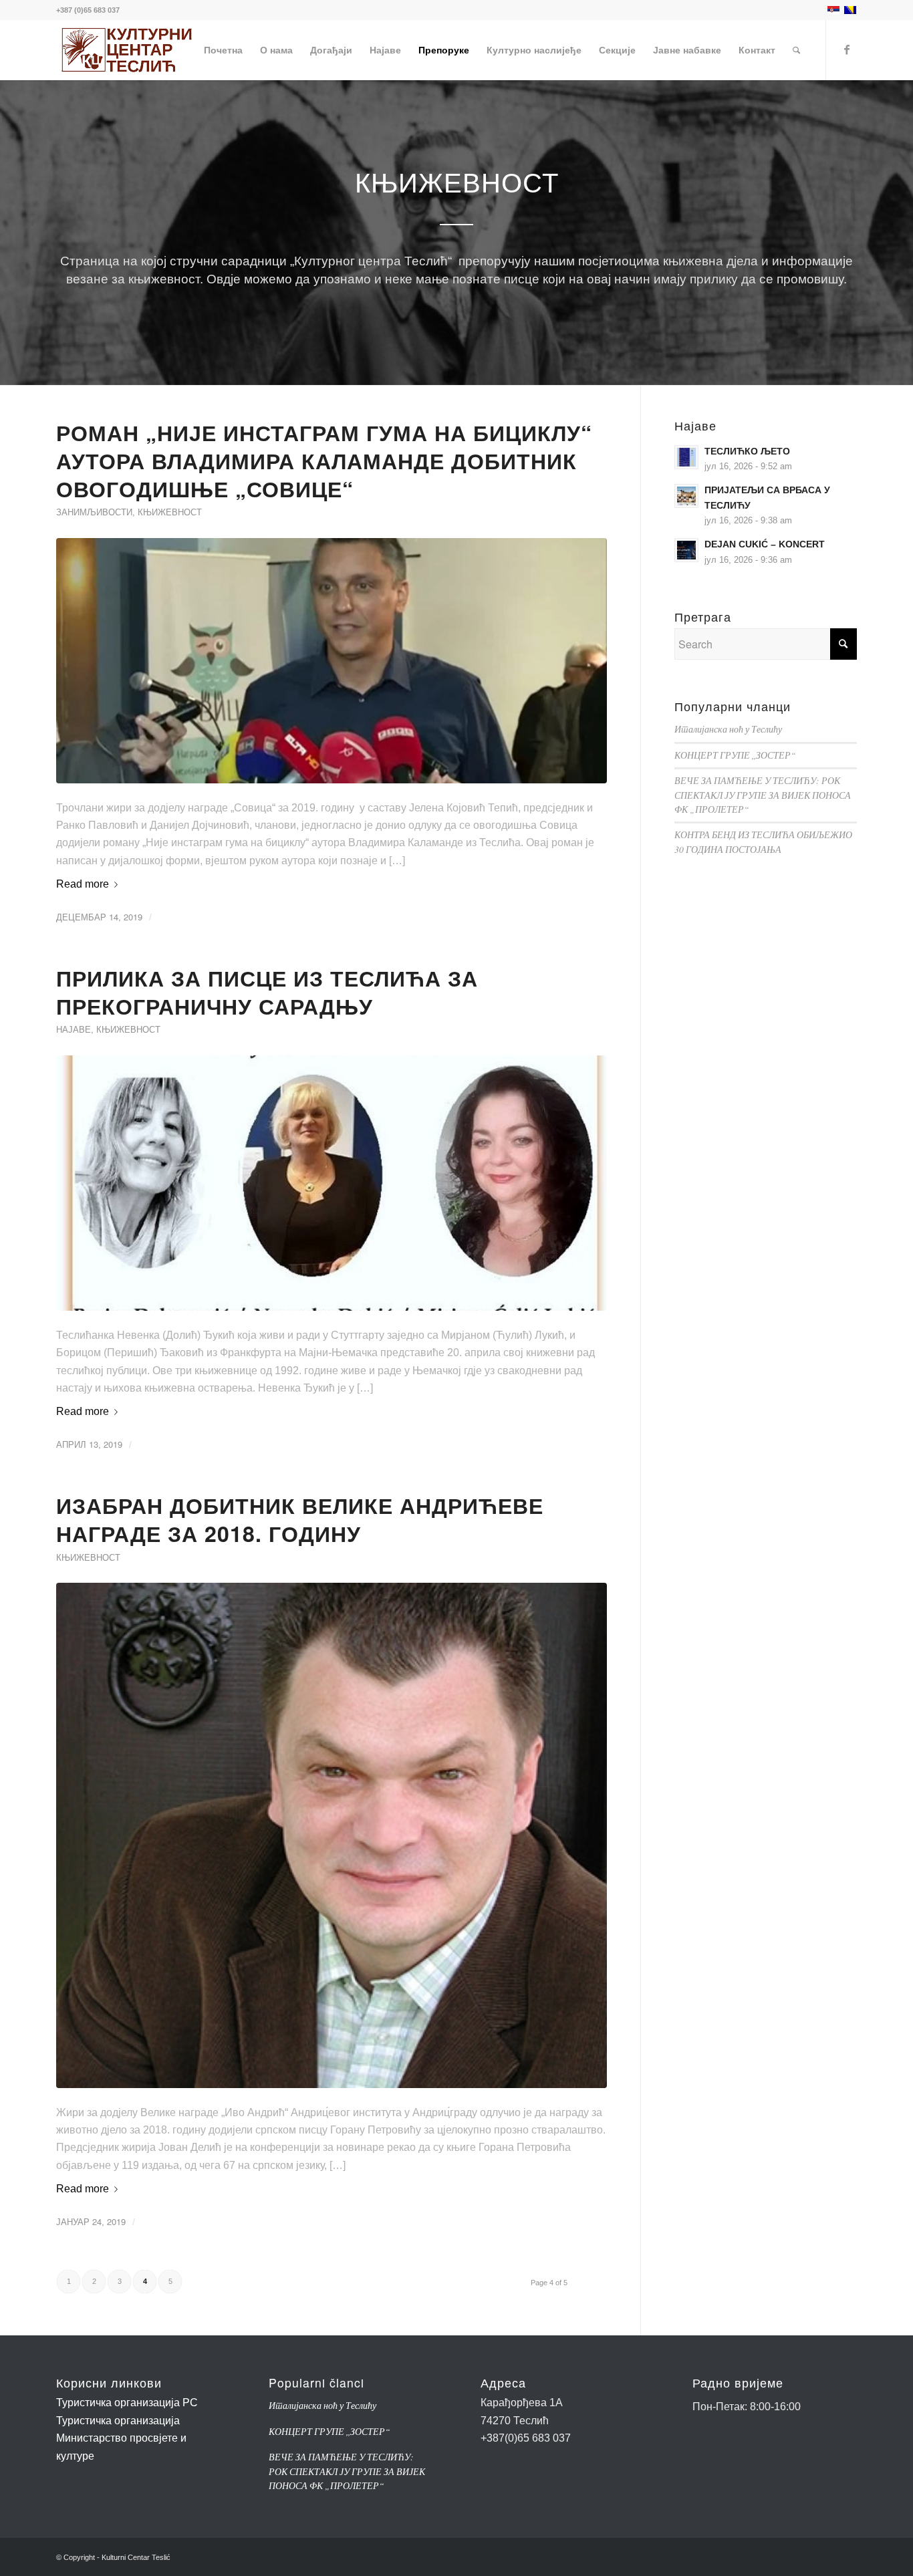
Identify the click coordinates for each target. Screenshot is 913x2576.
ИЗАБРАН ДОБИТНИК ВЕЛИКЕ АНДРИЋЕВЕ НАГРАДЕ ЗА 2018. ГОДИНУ (300, 1519)
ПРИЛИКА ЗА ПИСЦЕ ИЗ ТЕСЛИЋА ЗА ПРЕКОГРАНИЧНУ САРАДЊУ (267, 992)
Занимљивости (94, 512)
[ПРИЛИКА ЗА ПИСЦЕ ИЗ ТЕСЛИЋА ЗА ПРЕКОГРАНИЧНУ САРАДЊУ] (332, 1183)
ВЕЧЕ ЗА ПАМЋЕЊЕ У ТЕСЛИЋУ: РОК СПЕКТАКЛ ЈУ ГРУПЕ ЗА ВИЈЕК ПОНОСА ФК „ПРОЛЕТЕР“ (763, 795)
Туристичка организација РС (127, 2403)
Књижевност (170, 512)
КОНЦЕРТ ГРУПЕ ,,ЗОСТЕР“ (735, 755)
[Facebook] (847, 49)
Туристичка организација (118, 2421)
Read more (83, 884)
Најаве (74, 1029)
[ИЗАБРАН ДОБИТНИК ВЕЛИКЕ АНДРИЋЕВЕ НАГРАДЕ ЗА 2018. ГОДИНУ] (332, 1835)
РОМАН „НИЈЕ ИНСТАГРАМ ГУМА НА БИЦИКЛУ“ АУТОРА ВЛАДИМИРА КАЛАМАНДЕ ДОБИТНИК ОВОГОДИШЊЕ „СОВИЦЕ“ (324, 460)
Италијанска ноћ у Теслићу (728, 729)
